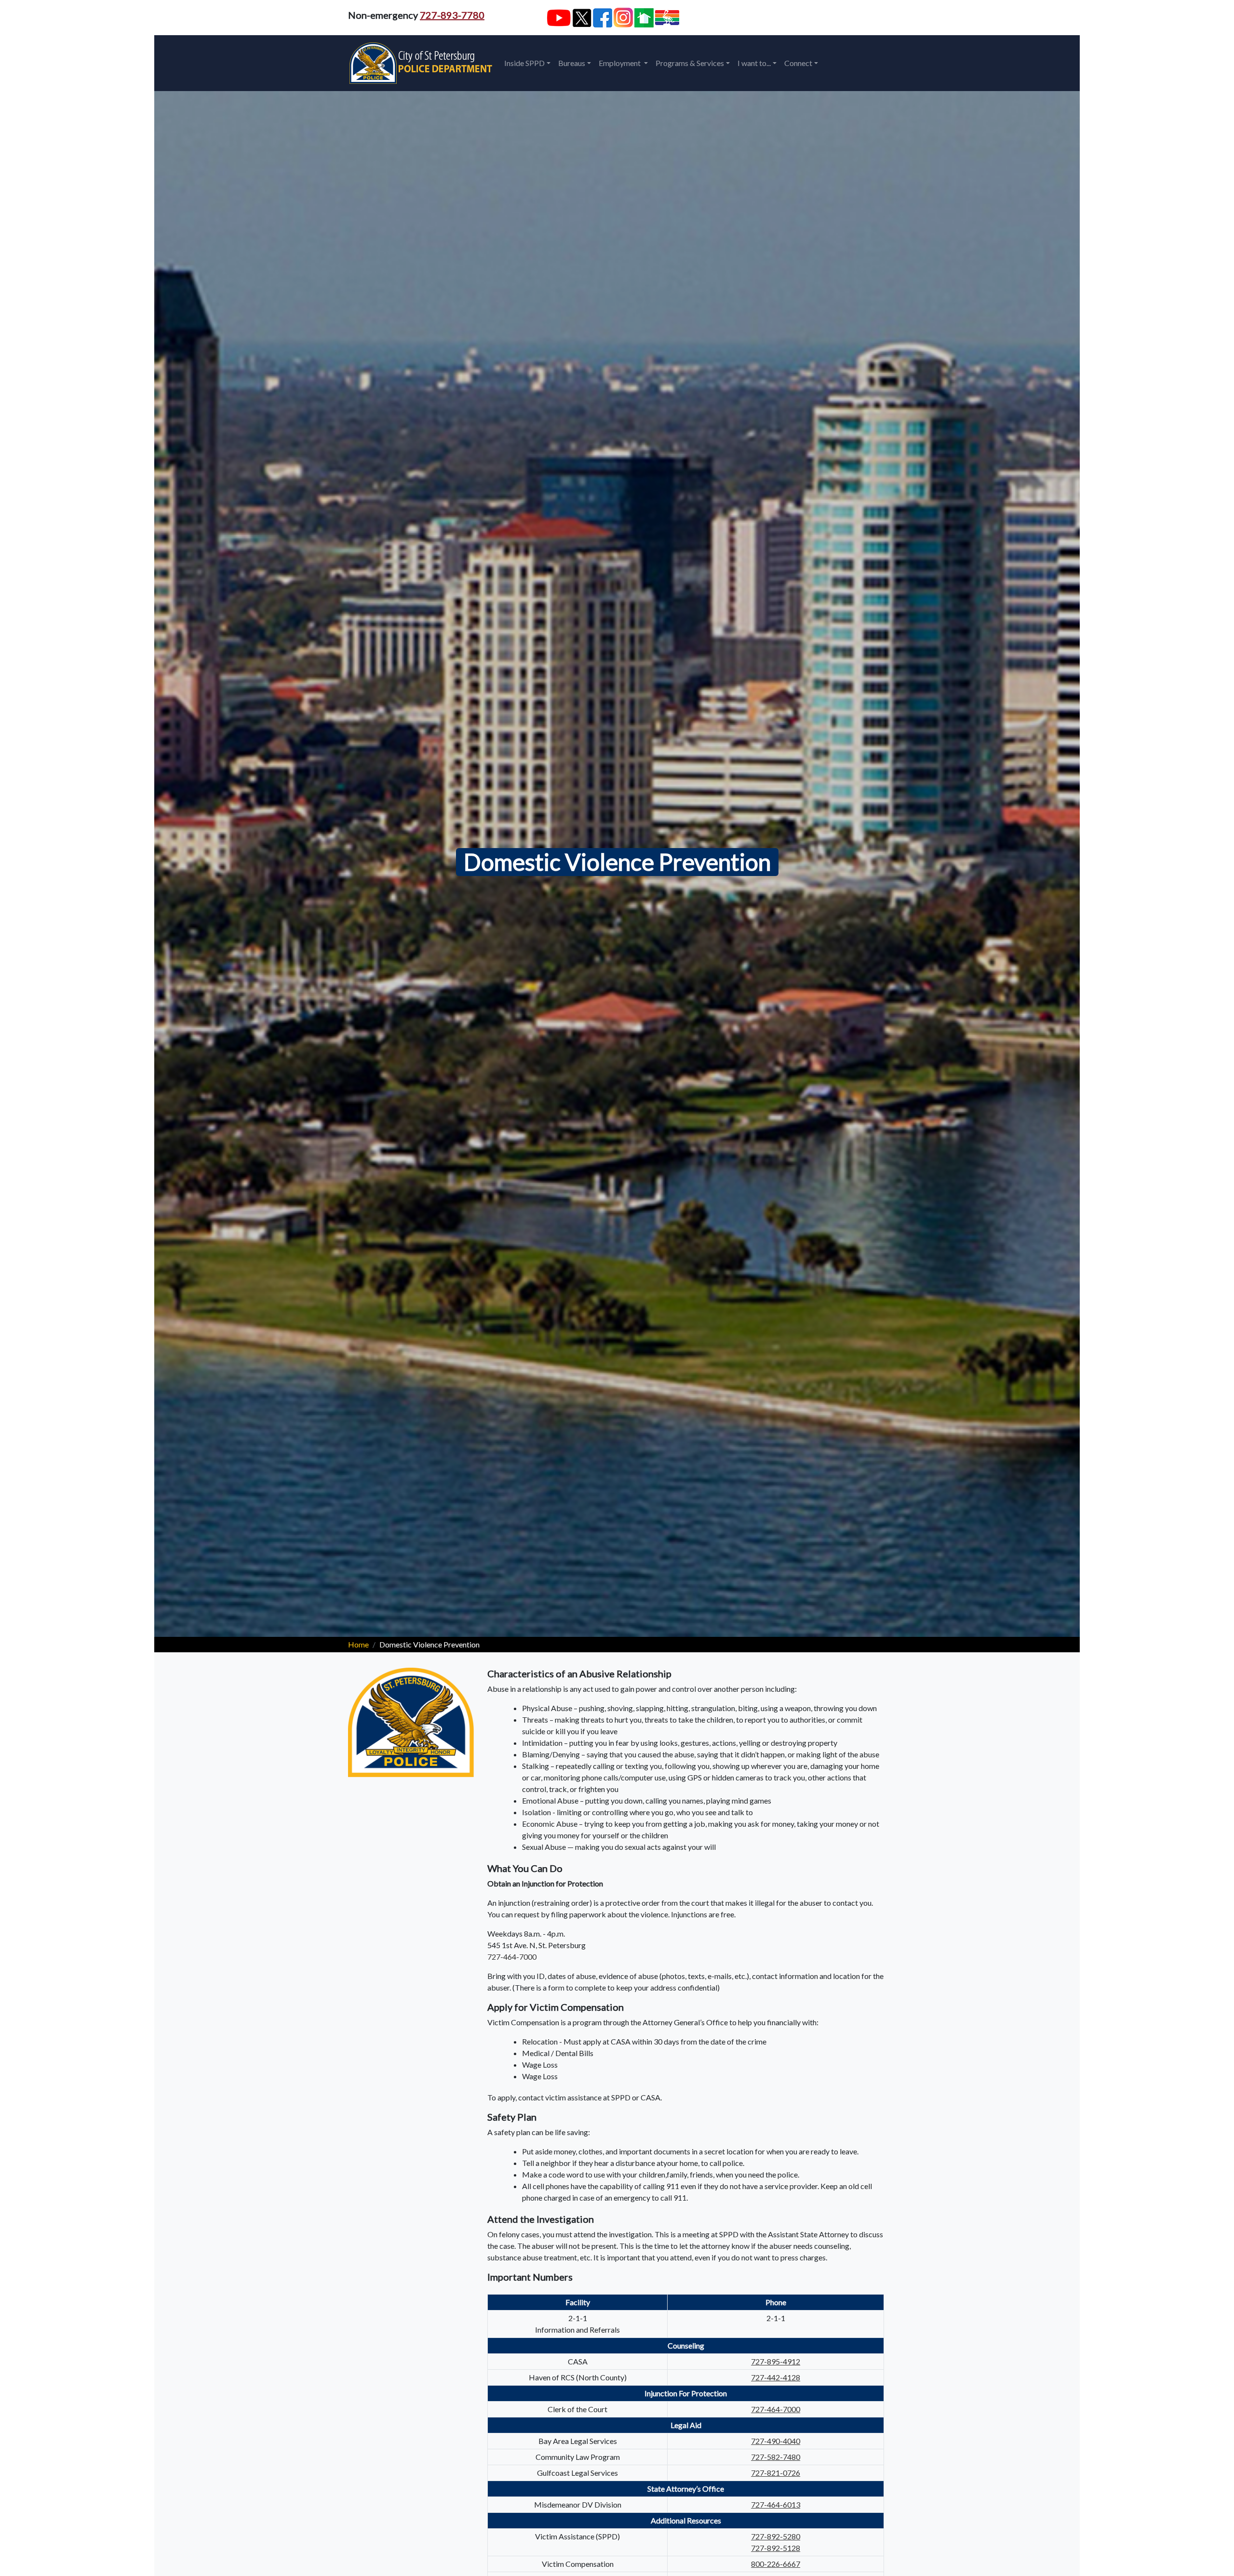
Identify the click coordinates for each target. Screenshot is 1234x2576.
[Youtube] (559, 18)
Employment (620, 63)
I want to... (754, 63)
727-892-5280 (776, 2536)
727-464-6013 (776, 2504)
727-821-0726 (776, 2473)
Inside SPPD (524, 63)
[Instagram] (623, 18)
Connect (798, 63)
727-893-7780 (452, 15)
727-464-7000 (512, 1957)
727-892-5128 (776, 2548)
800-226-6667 (776, 2564)
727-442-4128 (776, 2377)
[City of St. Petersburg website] (667, 18)
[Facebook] (603, 18)
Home (358, 1644)
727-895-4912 (776, 2361)
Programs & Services (690, 63)
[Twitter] (582, 18)
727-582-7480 (776, 2457)
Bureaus (572, 63)
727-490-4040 (776, 2441)
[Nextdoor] (644, 18)
